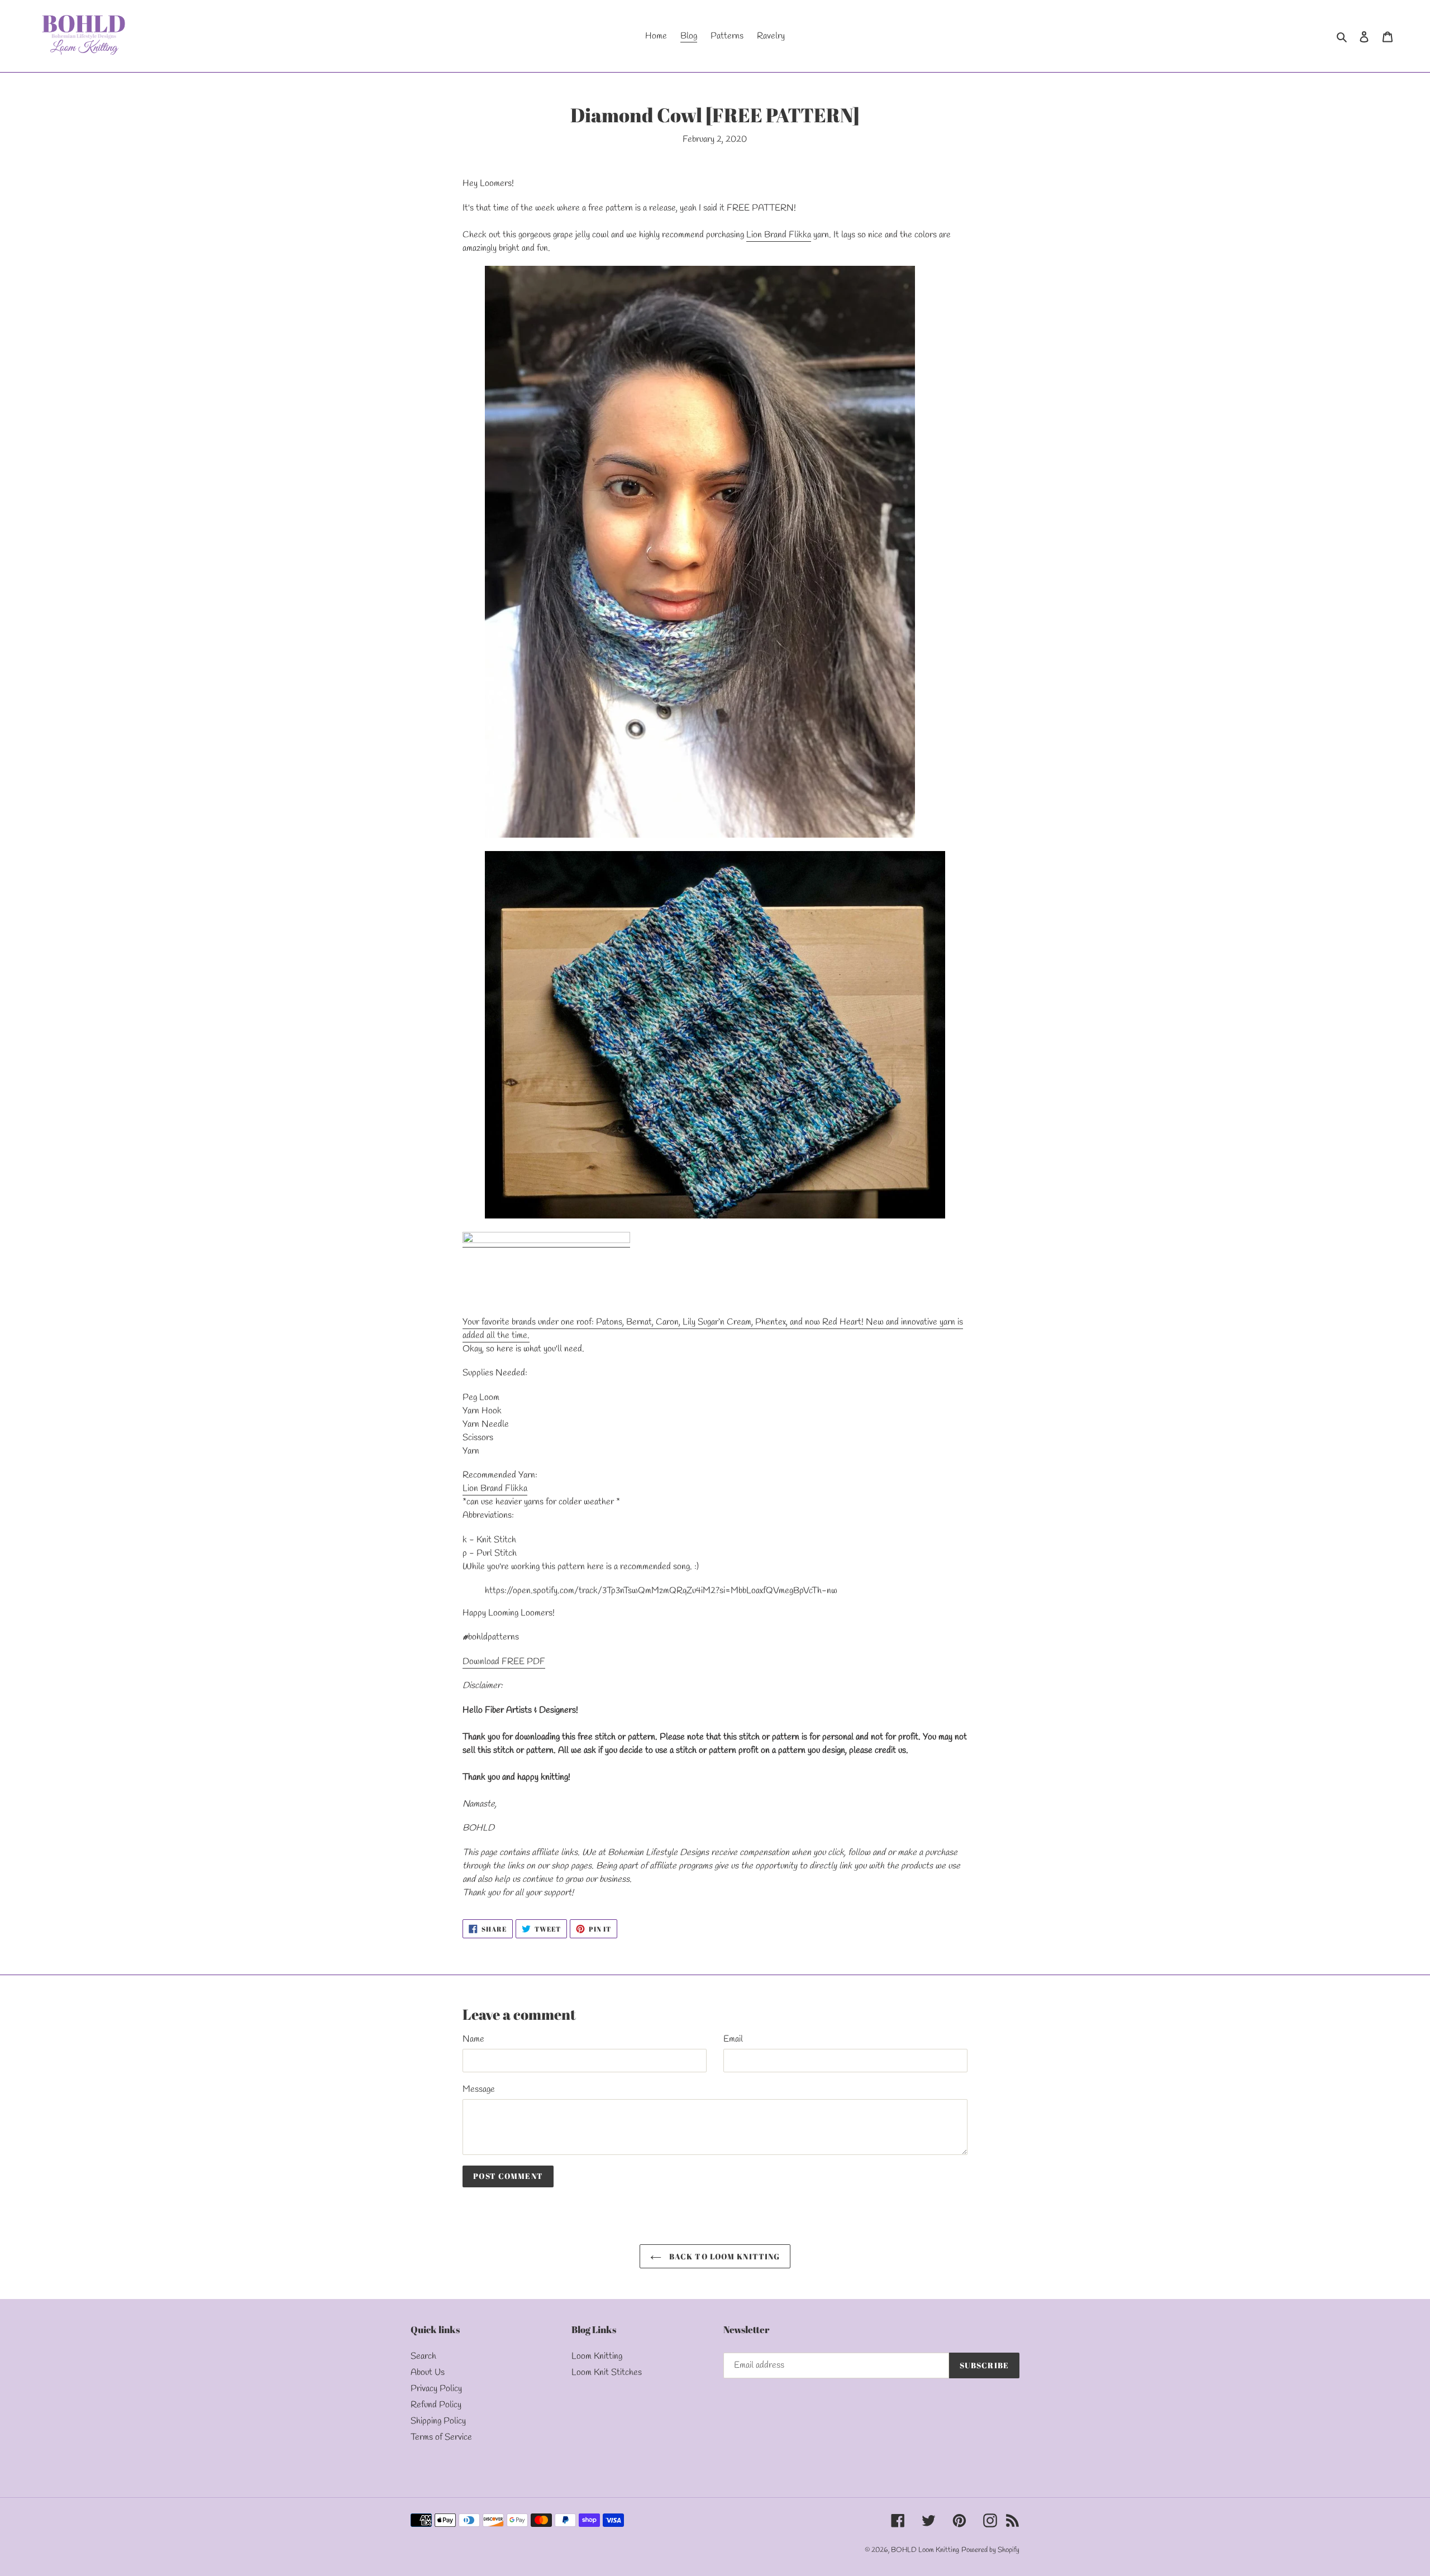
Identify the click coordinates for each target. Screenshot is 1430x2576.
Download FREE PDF (504, 1662)
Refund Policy (436, 2405)
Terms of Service (441, 2437)
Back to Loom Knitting (724, 2256)
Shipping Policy (438, 2421)
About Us (428, 2372)
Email (733, 2039)
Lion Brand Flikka (779, 235)
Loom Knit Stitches (607, 2372)
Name (473, 2039)
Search (423, 2356)
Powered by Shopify (990, 2550)
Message (479, 2089)
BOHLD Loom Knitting (925, 2550)
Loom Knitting (597, 2356)
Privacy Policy (436, 2389)
